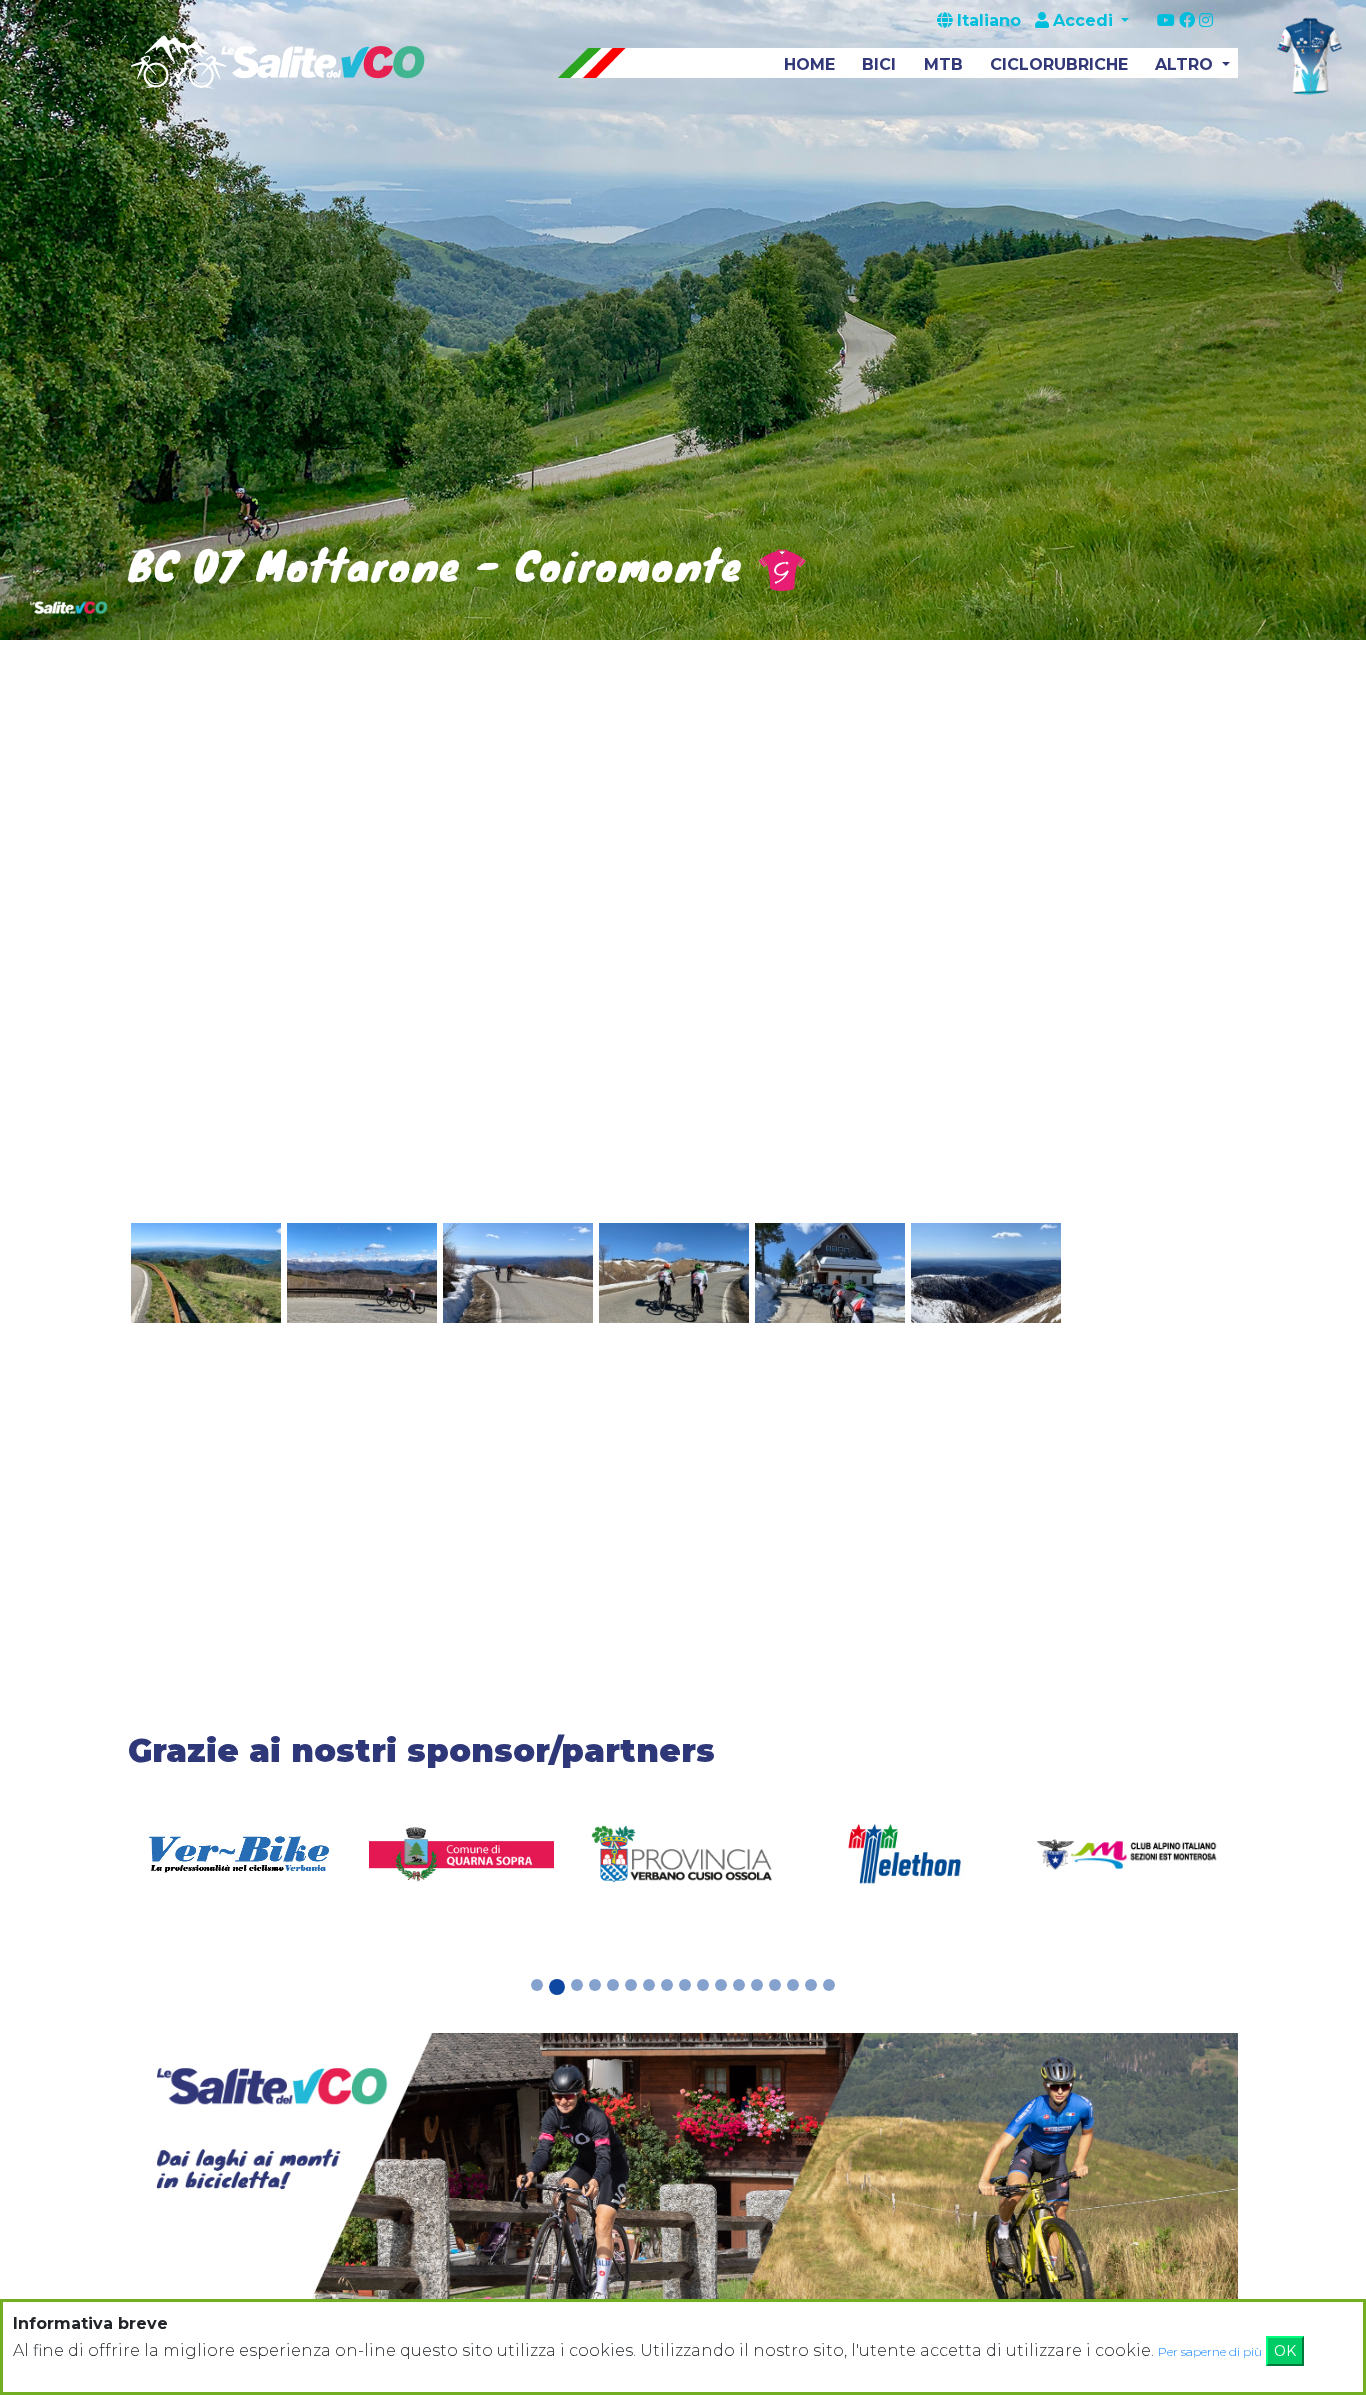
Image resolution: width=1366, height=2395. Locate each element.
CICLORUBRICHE (1059, 64)
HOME (809, 64)
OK (1285, 2351)
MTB (943, 64)
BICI (879, 64)
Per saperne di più (1210, 2351)
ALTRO (1186, 64)
